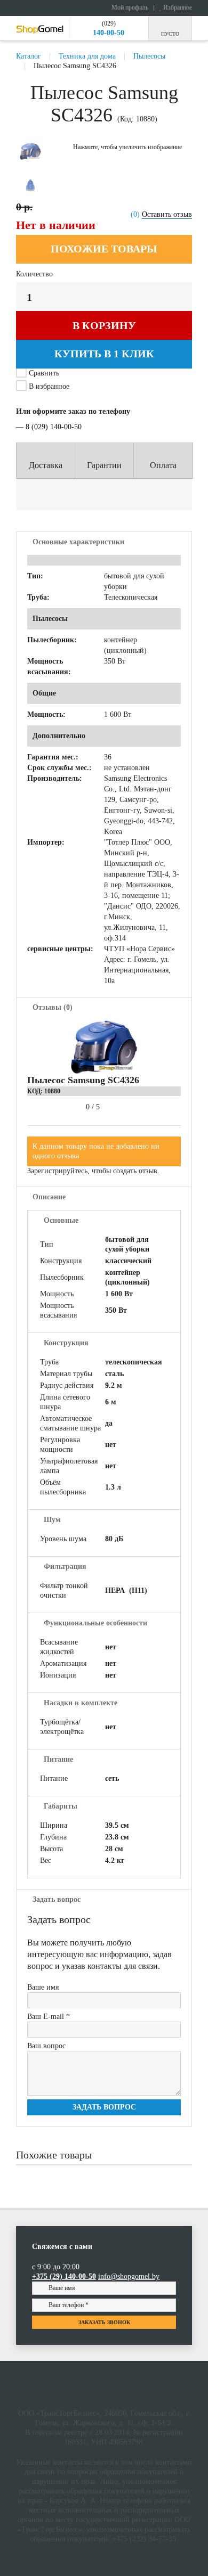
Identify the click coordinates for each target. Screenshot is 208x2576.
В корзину (104, 325)
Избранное (177, 7)
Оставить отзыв (167, 214)
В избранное (48, 386)
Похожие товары (104, 249)
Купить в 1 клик (104, 354)
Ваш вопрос (46, 2046)
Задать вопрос (104, 2107)
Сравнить (44, 373)
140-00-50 (109, 33)
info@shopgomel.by (129, 2276)
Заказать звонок (104, 2322)
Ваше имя (43, 1987)
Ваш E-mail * (49, 2017)
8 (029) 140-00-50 (54, 427)
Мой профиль (129, 7)
